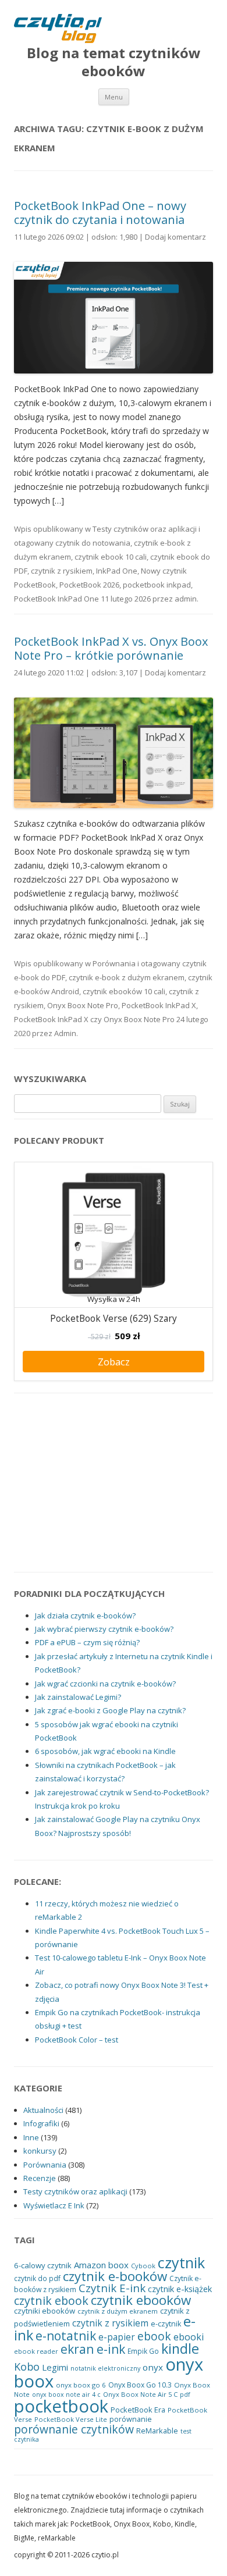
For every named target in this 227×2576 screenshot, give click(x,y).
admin (186, 599)
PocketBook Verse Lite (71, 2419)
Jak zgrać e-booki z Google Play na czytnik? (110, 1710)
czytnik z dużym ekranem (118, 2311)
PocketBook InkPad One (56, 599)
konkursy (40, 2151)
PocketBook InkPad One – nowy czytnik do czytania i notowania (100, 213)
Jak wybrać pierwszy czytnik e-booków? (104, 1629)
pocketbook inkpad (157, 585)
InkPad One (117, 571)
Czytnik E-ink (112, 2288)
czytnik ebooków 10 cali (124, 991)
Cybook (143, 2266)
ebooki (189, 2337)
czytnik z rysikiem (62, 571)
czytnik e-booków (115, 2276)
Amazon (90, 2265)
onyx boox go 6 (81, 2385)
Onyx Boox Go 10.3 (140, 2385)
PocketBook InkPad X (159, 1005)
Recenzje (40, 2178)
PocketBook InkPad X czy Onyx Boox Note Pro (94, 1019)
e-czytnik (166, 2324)
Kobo (27, 2367)
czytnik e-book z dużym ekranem (127, 977)
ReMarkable (157, 2431)
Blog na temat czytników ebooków (114, 62)
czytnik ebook (51, 2301)
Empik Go (143, 2351)
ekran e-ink (93, 2349)
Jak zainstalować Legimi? (78, 1697)
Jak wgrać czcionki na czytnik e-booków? (105, 1684)
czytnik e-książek (180, 2289)
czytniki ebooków (45, 2311)
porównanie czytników (74, 2429)
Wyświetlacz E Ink (54, 2205)
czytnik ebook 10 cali (111, 557)
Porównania (114, 963)
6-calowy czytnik (43, 2265)
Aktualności (43, 2110)
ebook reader (36, 2351)
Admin (65, 1033)
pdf (185, 2394)
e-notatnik (66, 2336)
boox (118, 2265)
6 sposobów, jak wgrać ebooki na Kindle (105, 1751)
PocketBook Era (138, 2410)
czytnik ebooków (141, 2300)
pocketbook (61, 2406)
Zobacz (114, 1362)
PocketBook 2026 (89, 585)
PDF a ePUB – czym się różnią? (87, 1642)
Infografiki (41, 2123)
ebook (154, 2336)
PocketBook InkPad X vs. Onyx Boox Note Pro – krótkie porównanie (111, 648)
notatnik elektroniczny (105, 2368)
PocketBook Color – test (77, 2040)
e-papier (117, 2337)
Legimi (55, 2367)
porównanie (131, 2419)
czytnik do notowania (93, 543)
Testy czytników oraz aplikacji (145, 529)
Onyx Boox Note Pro (83, 1005)
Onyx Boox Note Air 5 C (140, 2394)
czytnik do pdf (37, 2278)
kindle (180, 2349)
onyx (153, 2367)
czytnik (181, 2262)
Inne (31, 2137)
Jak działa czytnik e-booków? (85, 1616)
